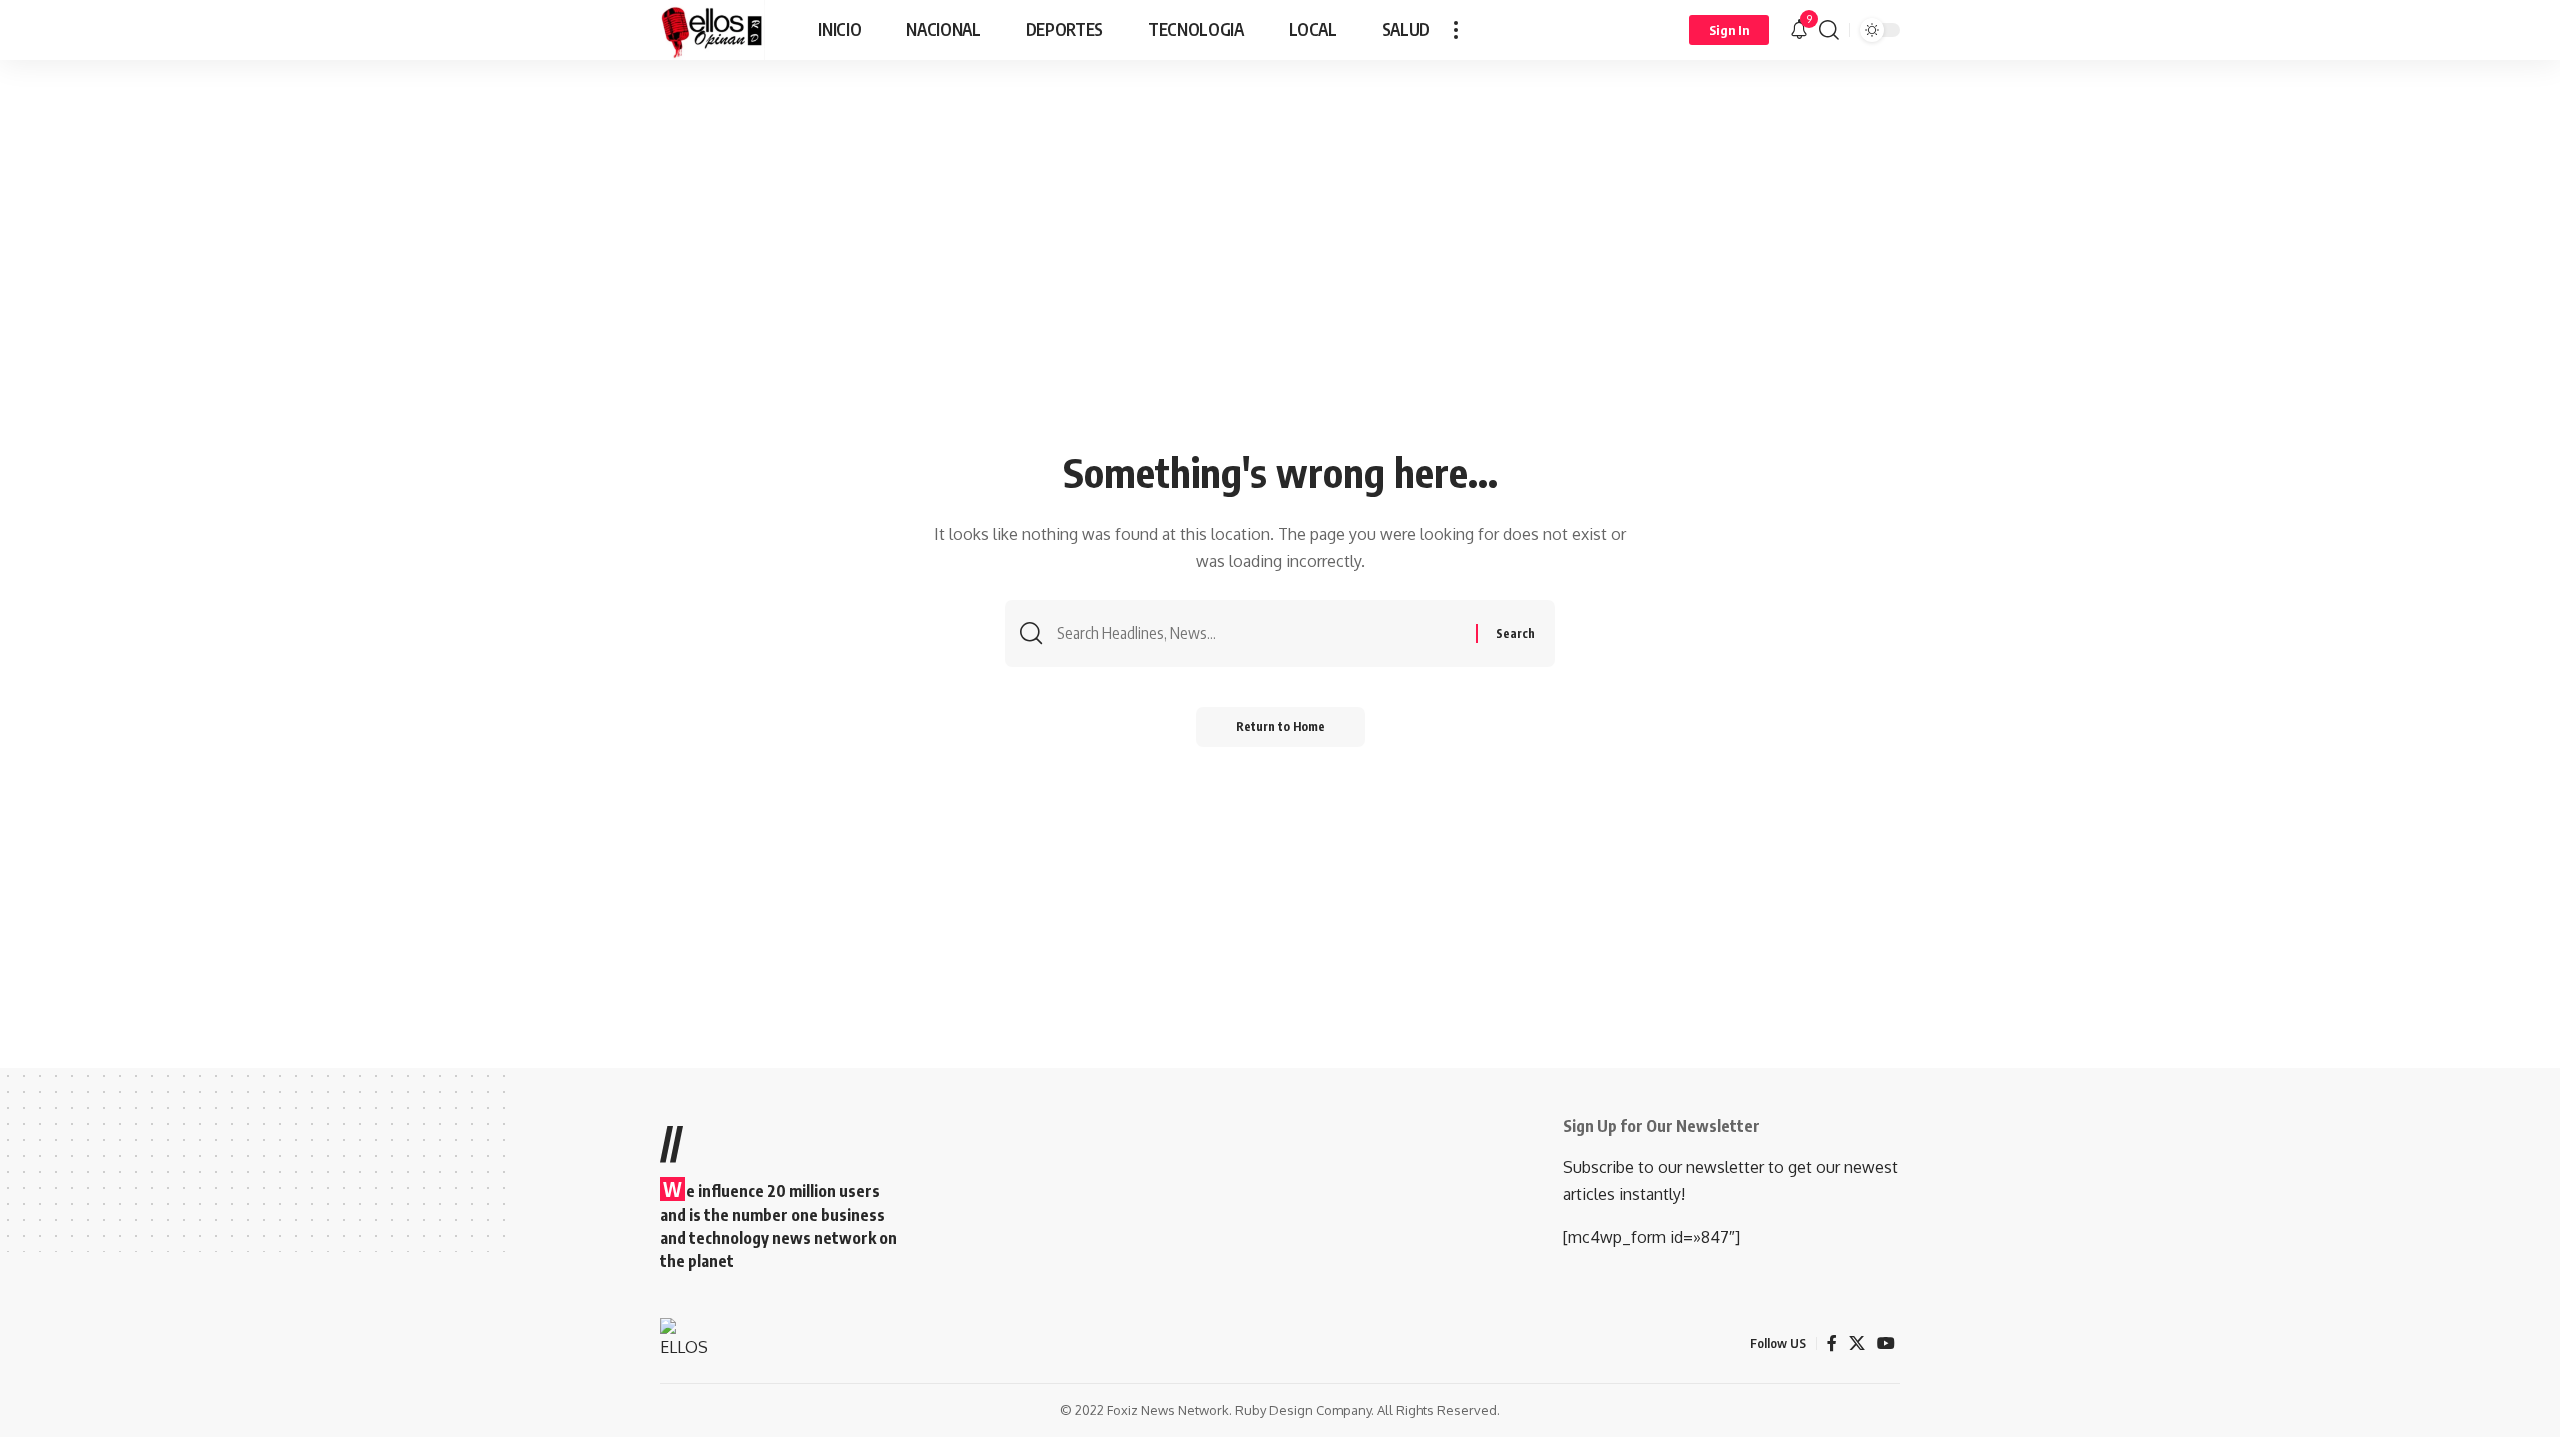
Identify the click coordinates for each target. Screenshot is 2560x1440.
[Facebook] (1832, 1343)
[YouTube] (1886, 1343)
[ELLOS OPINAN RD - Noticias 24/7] (712, 30)
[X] (1857, 1343)
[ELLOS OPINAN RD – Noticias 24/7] (690, 1343)
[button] (1456, 30)
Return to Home (1280, 726)
